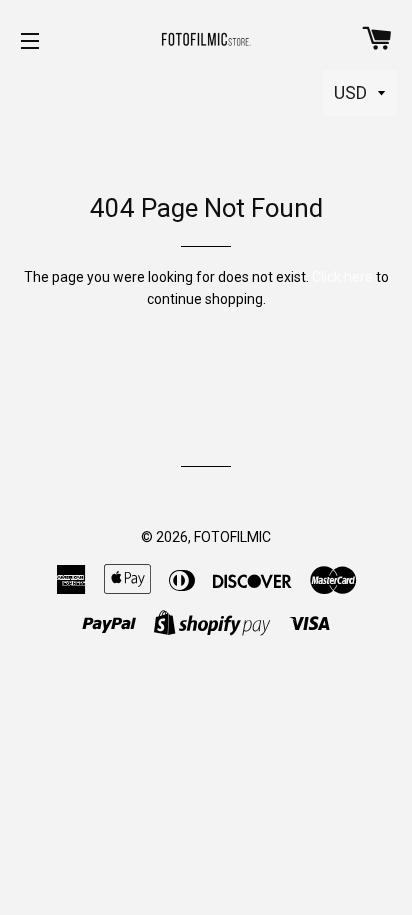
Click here (342, 277)
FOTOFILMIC (232, 537)
